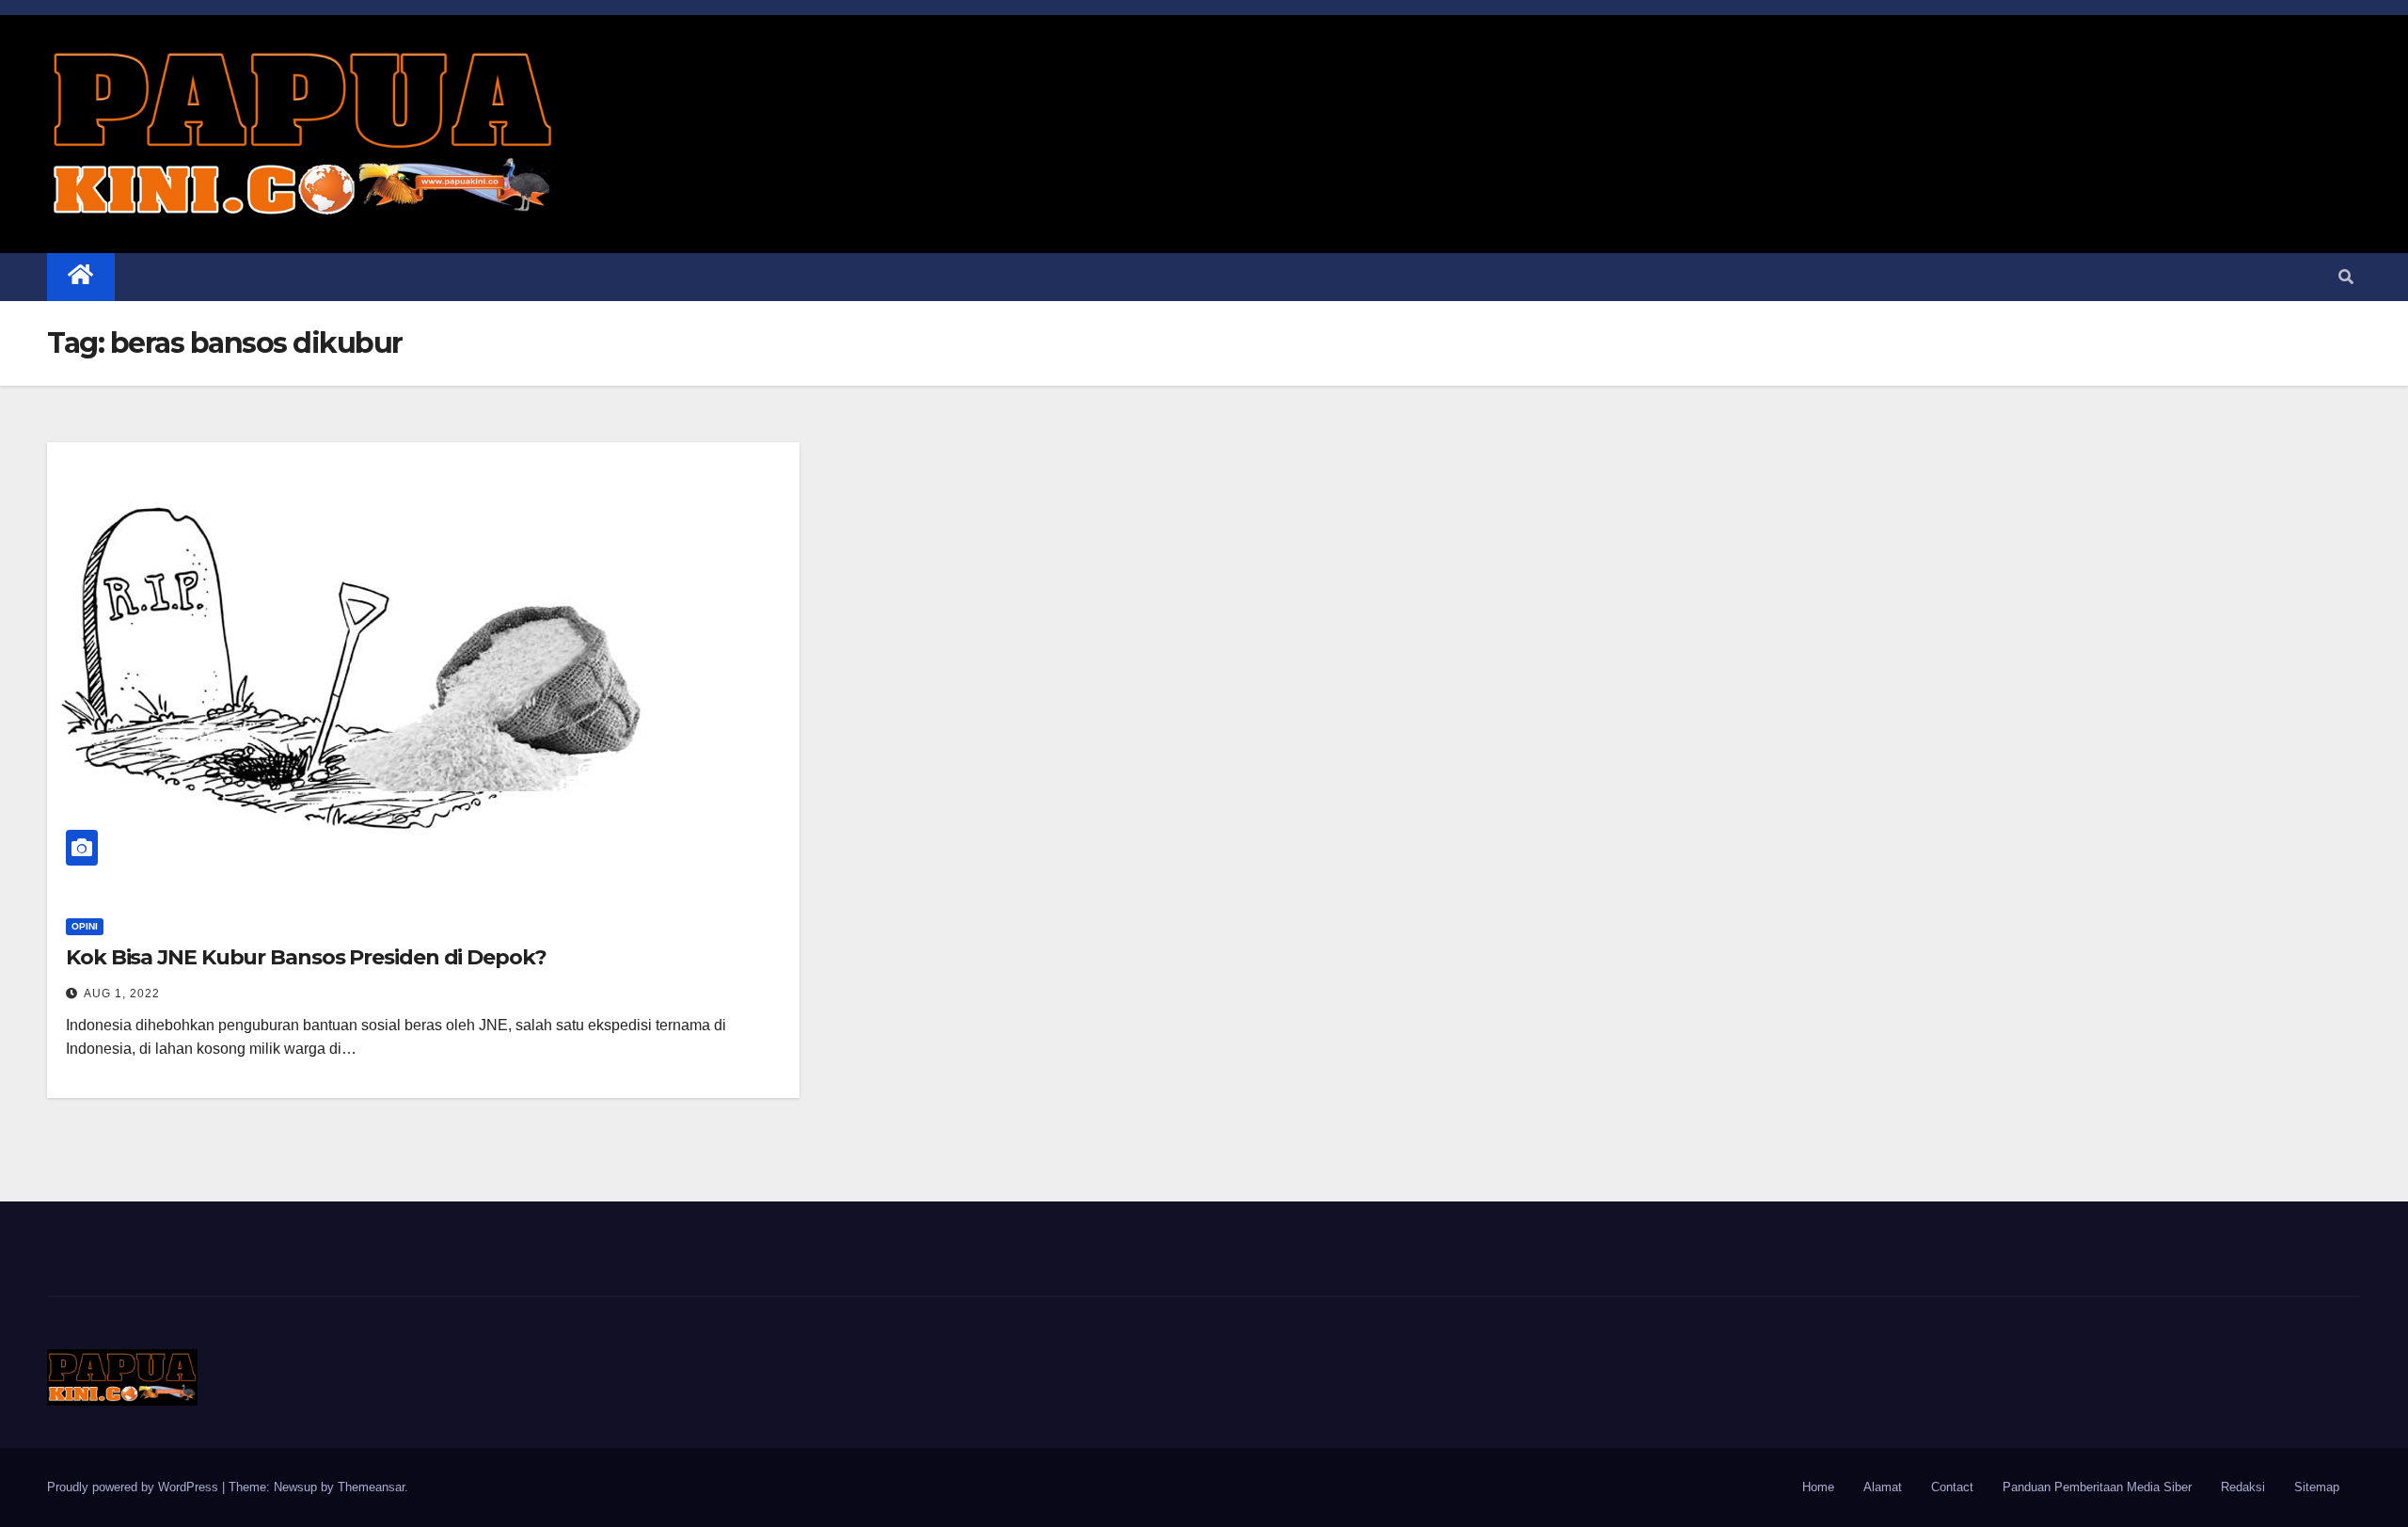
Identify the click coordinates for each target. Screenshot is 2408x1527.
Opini (85, 926)
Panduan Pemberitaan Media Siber (2097, 1487)
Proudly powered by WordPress (135, 1487)
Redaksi (2243, 1487)
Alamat (1883, 1487)
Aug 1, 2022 (122, 994)
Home (1818, 1487)
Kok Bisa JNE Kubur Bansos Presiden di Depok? (306, 957)
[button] (2346, 277)
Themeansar (371, 1487)
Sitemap (2317, 1487)
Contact (1952, 1487)
